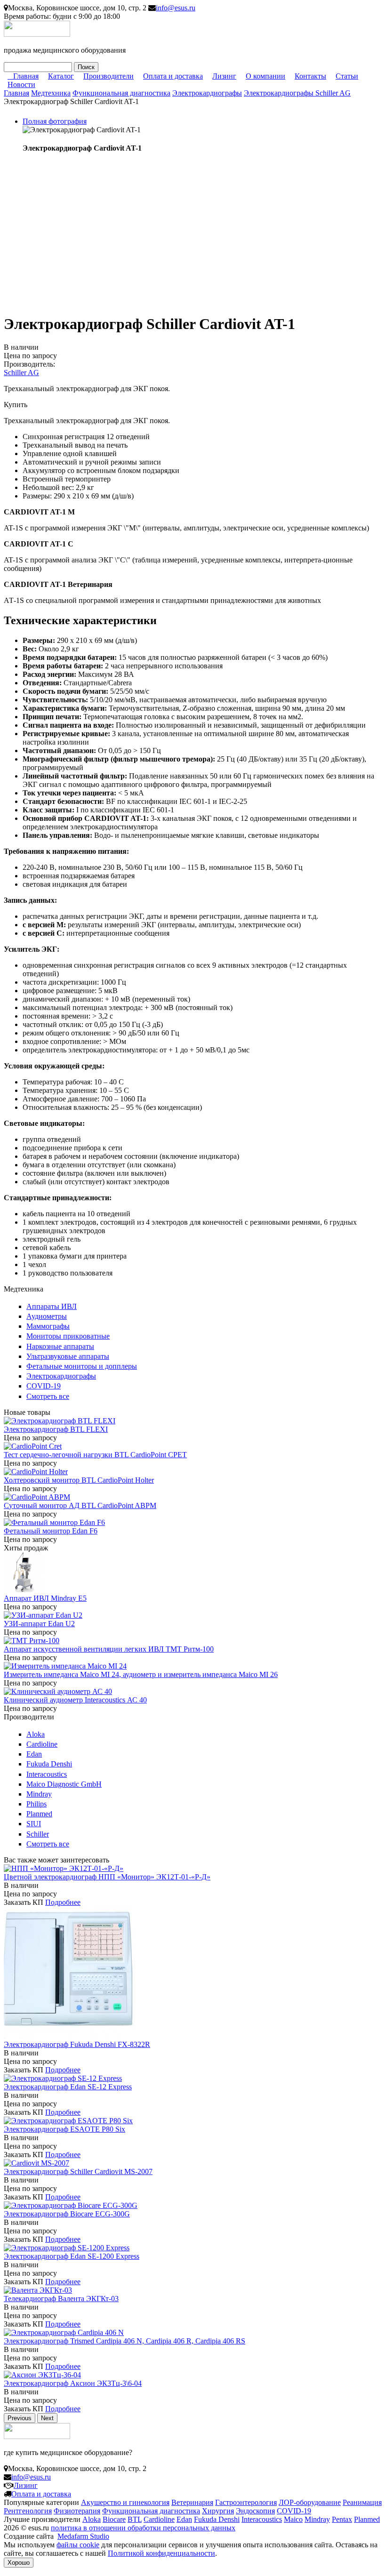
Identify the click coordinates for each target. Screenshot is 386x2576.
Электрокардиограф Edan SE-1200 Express (72, 2256)
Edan (34, 1754)
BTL (135, 2519)
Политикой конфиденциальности (161, 2553)
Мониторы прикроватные (68, 1336)
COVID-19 (44, 1386)
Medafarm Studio (83, 2536)
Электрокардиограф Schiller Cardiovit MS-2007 (78, 2171)
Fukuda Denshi (49, 1764)
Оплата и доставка (173, 76)
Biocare (114, 2519)
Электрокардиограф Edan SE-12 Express (68, 2087)
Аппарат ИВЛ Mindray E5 (45, 1598)
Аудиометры (47, 1316)
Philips (36, 1804)
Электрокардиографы (207, 93)
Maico (293, 2519)
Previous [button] (20, 2418)
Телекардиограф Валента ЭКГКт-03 (61, 2299)
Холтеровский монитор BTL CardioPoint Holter (79, 1480)
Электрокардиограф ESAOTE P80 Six (64, 2129)
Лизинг (224, 76)
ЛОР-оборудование (310, 2502)
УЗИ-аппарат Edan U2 (39, 1624)
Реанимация (362, 2502)
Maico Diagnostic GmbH (64, 1784)
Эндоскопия (255, 2511)
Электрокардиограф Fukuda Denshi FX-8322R (77, 2044)
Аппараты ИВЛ (52, 1306)
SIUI (34, 1824)
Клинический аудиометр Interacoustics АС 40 (75, 1700)
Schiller (38, 1834)
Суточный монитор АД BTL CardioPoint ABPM (80, 1505)
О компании (265, 76)
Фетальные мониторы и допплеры (82, 1366)
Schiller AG (21, 373)
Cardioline (42, 1744)
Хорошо (19, 2563)
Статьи (347, 76)
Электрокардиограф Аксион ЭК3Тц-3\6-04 (73, 2383)
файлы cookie (78, 2545)
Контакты (310, 76)
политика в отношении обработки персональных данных (143, 2528)
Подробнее (63, 1902)
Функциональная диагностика (121, 93)
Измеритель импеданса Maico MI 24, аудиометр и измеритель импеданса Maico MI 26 (141, 1674)
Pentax (342, 2519)
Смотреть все (48, 1396)
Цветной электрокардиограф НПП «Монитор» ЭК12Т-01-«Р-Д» (107, 1877)
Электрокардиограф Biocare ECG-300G (67, 2214)
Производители (109, 76)
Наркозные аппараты (60, 1346)
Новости (21, 84)
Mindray (39, 1794)
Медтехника (51, 93)
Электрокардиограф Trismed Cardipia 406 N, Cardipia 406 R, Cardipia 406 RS (125, 2341)
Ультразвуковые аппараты (68, 1356)
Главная (26, 76)
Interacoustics (47, 1774)
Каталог (61, 76)
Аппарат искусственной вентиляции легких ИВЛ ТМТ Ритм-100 (109, 1649)
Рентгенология (28, 2511)
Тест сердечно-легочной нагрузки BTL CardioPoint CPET (95, 1455)
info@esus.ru (176, 8)
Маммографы (48, 1326)
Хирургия (218, 2511)
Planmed (39, 1814)
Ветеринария (192, 2502)
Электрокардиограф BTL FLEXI (56, 1429)
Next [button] (47, 2418)
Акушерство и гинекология (125, 2502)
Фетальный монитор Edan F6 (51, 1531)
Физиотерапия (77, 2511)
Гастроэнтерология (246, 2502)
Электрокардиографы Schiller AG (297, 93)
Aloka (36, 1734)
